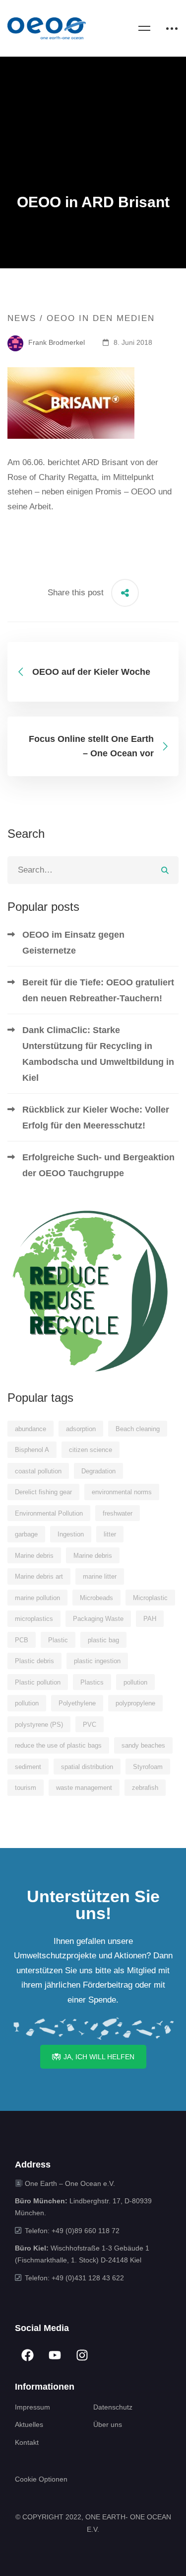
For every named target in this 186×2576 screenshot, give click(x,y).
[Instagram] (82, 2355)
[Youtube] (55, 2355)
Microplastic (150, 1598)
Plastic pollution (38, 1682)
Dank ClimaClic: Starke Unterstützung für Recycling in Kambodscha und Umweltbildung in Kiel (98, 1054)
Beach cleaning (138, 1429)
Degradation (98, 1471)
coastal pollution (38, 1471)
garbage (26, 1534)
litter (110, 1534)
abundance (31, 1429)
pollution (135, 1682)
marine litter (100, 1576)
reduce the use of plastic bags (58, 1745)
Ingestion (71, 1534)
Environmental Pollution (49, 1513)
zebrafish (145, 1788)
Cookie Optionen (41, 2479)
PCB (22, 1640)
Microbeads (96, 1598)
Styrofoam (148, 1767)
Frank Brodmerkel (56, 342)
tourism (26, 1788)
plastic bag (103, 1640)
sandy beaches (143, 1745)
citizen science (91, 1450)
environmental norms (122, 1492)
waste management (84, 1788)
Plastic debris (34, 1661)
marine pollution (37, 1598)
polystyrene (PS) (39, 1725)
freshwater (118, 1513)
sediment (28, 1767)
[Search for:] (93, 870)
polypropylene (135, 1703)
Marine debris (34, 1556)
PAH (150, 1619)
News (22, 318)
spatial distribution (87, 1767)
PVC (90, 1725)
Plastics (92, 1682)
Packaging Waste (98, 1619)
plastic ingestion (97, 1661)
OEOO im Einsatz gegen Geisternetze (73, 943)
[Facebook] (27, 2355)
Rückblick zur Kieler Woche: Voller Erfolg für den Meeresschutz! (96, 1118)
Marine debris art (39, 1576)
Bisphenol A (32, 1450)
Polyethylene (77, 1703)
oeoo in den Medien (101, 318)
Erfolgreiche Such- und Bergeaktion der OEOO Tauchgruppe (98, 1165)
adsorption (81, 1429)
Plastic (58, 1640)
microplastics (34, 1619)
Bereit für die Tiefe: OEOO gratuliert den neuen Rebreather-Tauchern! (98, 990)
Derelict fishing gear (43, 1492)
